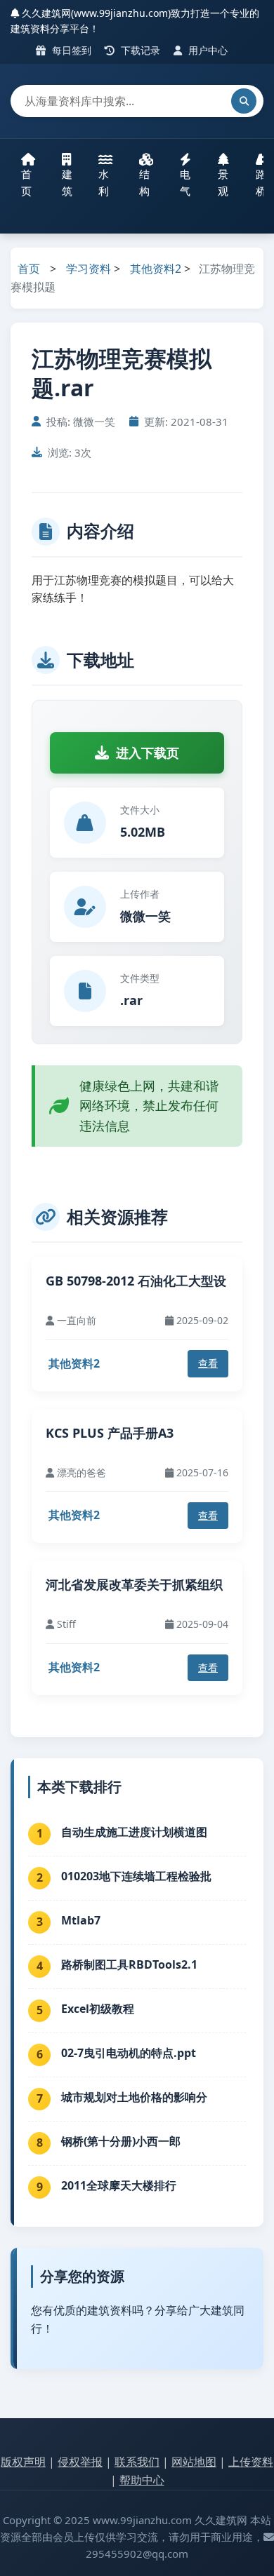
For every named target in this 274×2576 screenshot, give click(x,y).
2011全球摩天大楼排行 (119, 2185)
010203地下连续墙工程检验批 (136, 1876)
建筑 (67, 182)
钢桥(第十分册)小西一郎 (121, 2141)
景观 (223, 182)
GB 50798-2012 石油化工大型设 (136, 1281)
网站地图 (194, 2462)
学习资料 (89, 269)
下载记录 (139, 50)
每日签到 (70, 50)
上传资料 (251, 2462)
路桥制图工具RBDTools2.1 (129, 1964)
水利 (104, 182)
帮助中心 (142, 2480)
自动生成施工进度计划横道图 (134, 1832)
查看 (208, 1363)
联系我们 (137, 2462)
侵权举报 (80, 2462)
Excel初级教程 (98, 2009)
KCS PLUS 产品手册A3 (110, 1433)
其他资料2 (156, 269)
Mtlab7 (81, 1920)
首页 (26, 182)
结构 (144, 182)
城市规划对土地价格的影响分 (134, 2097)
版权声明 (23, 2462)
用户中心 (207, 50)
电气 (185, 182)
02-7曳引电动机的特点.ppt (129, 2053)
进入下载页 (148, 753)
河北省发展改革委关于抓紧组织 (134, 1584)
